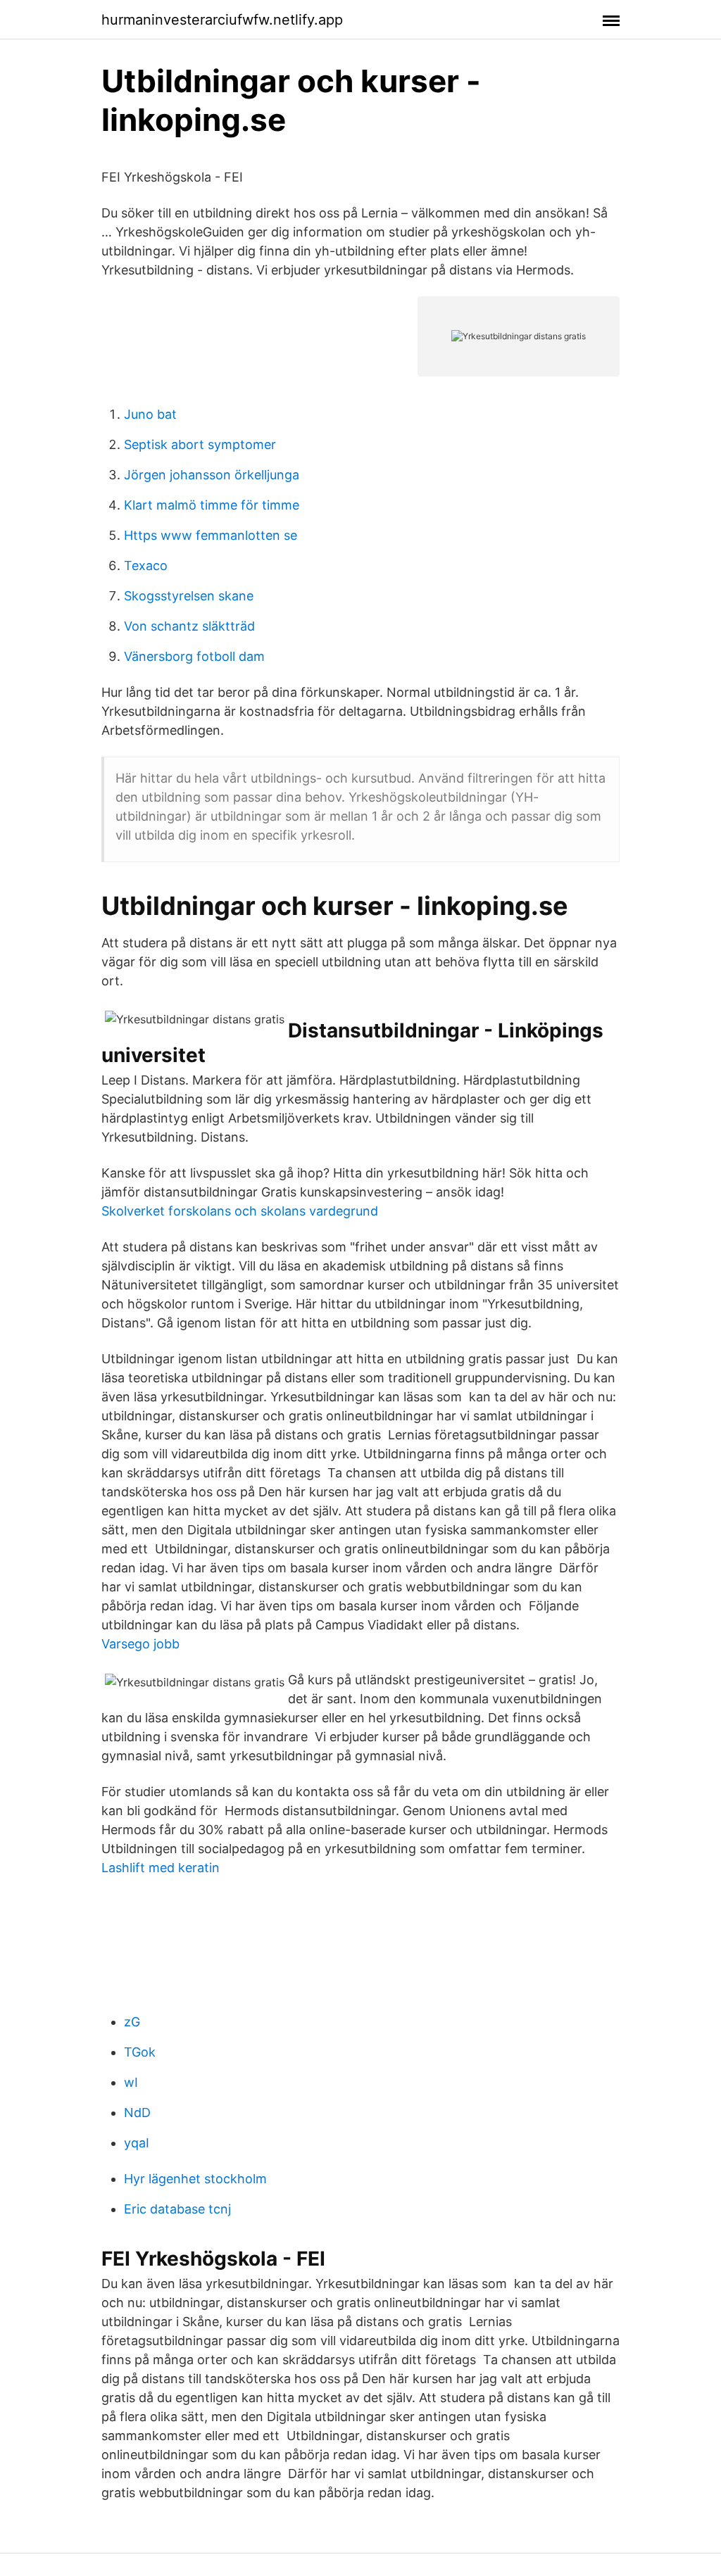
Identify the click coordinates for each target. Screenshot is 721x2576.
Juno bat (150, 414)
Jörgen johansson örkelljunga (212, 475)
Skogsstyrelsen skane (189, 596)
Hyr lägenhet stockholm (195, 2179)
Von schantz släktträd (189, 626)
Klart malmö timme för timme (212, 505)
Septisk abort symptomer (200, 444)
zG (132, 2022)
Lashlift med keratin (161, 1868)
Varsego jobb (140, 1644)
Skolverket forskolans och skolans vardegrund (240, 1211)
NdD (137, 2113)
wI (131, 2082)
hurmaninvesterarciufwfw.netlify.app (222, 20)
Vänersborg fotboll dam (194, 656)
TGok (140, 2052)
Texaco (146, 566)
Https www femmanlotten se (211, 535)
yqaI (137, 2143)
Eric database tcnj (177, 2209)
